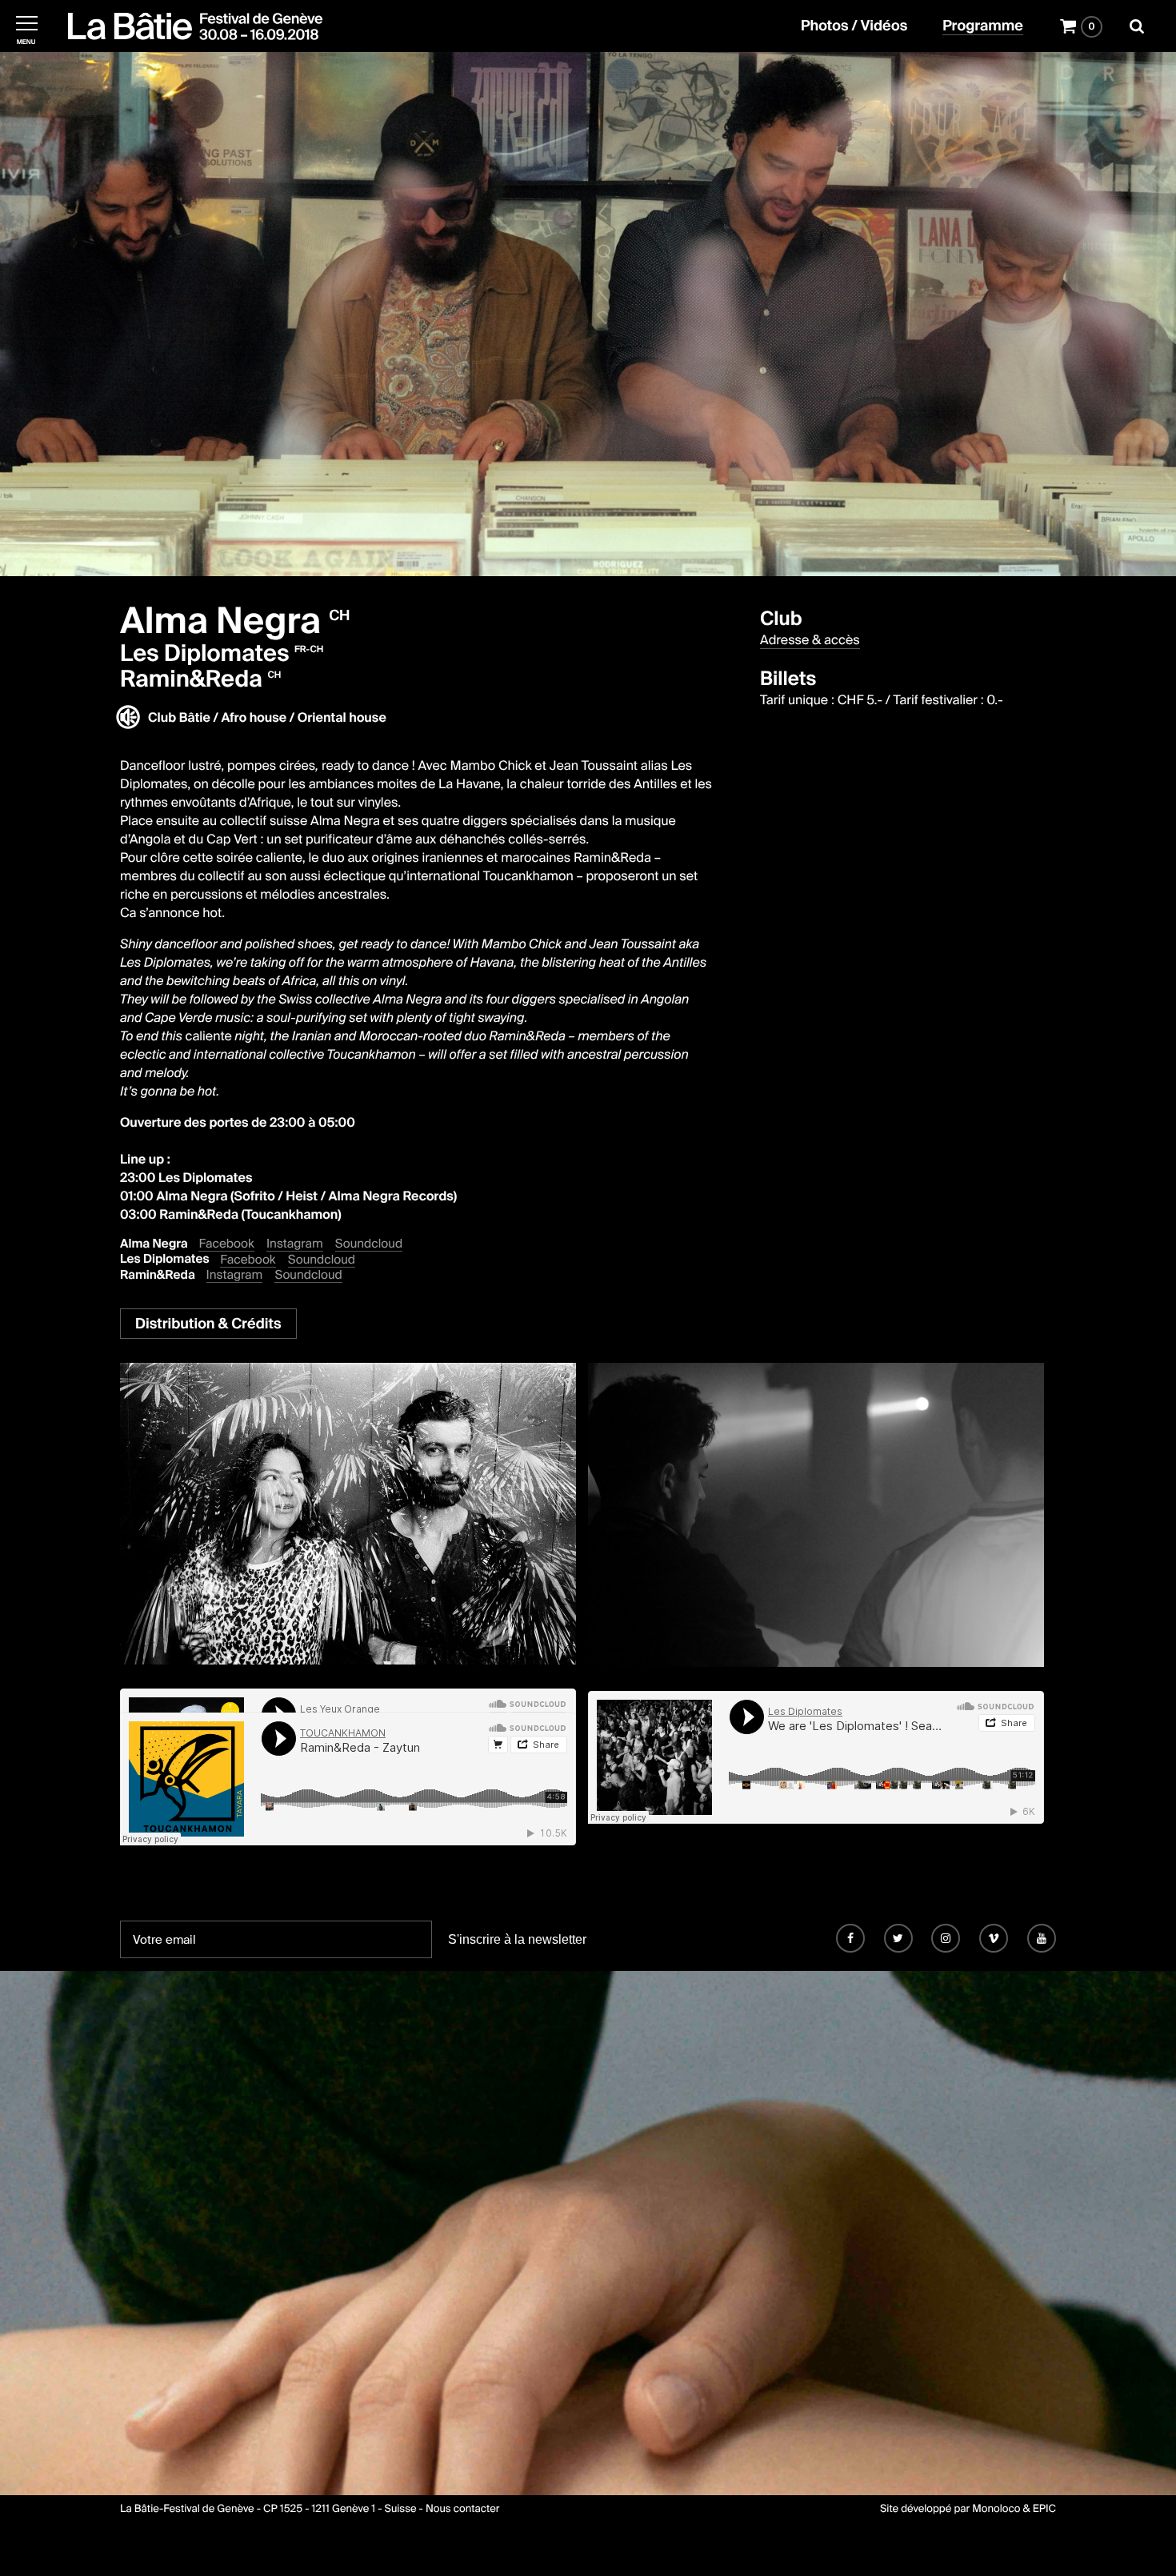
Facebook (226, 1244)
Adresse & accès (810, 640)
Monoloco (996, 2509)
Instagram (295, 1244)
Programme (983, 26)
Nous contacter (462, 2509)
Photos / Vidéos (854, 26)
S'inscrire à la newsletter (517, 1939)
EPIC (1044, 2509)
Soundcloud (369, 1244)
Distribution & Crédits (208, 1324)
